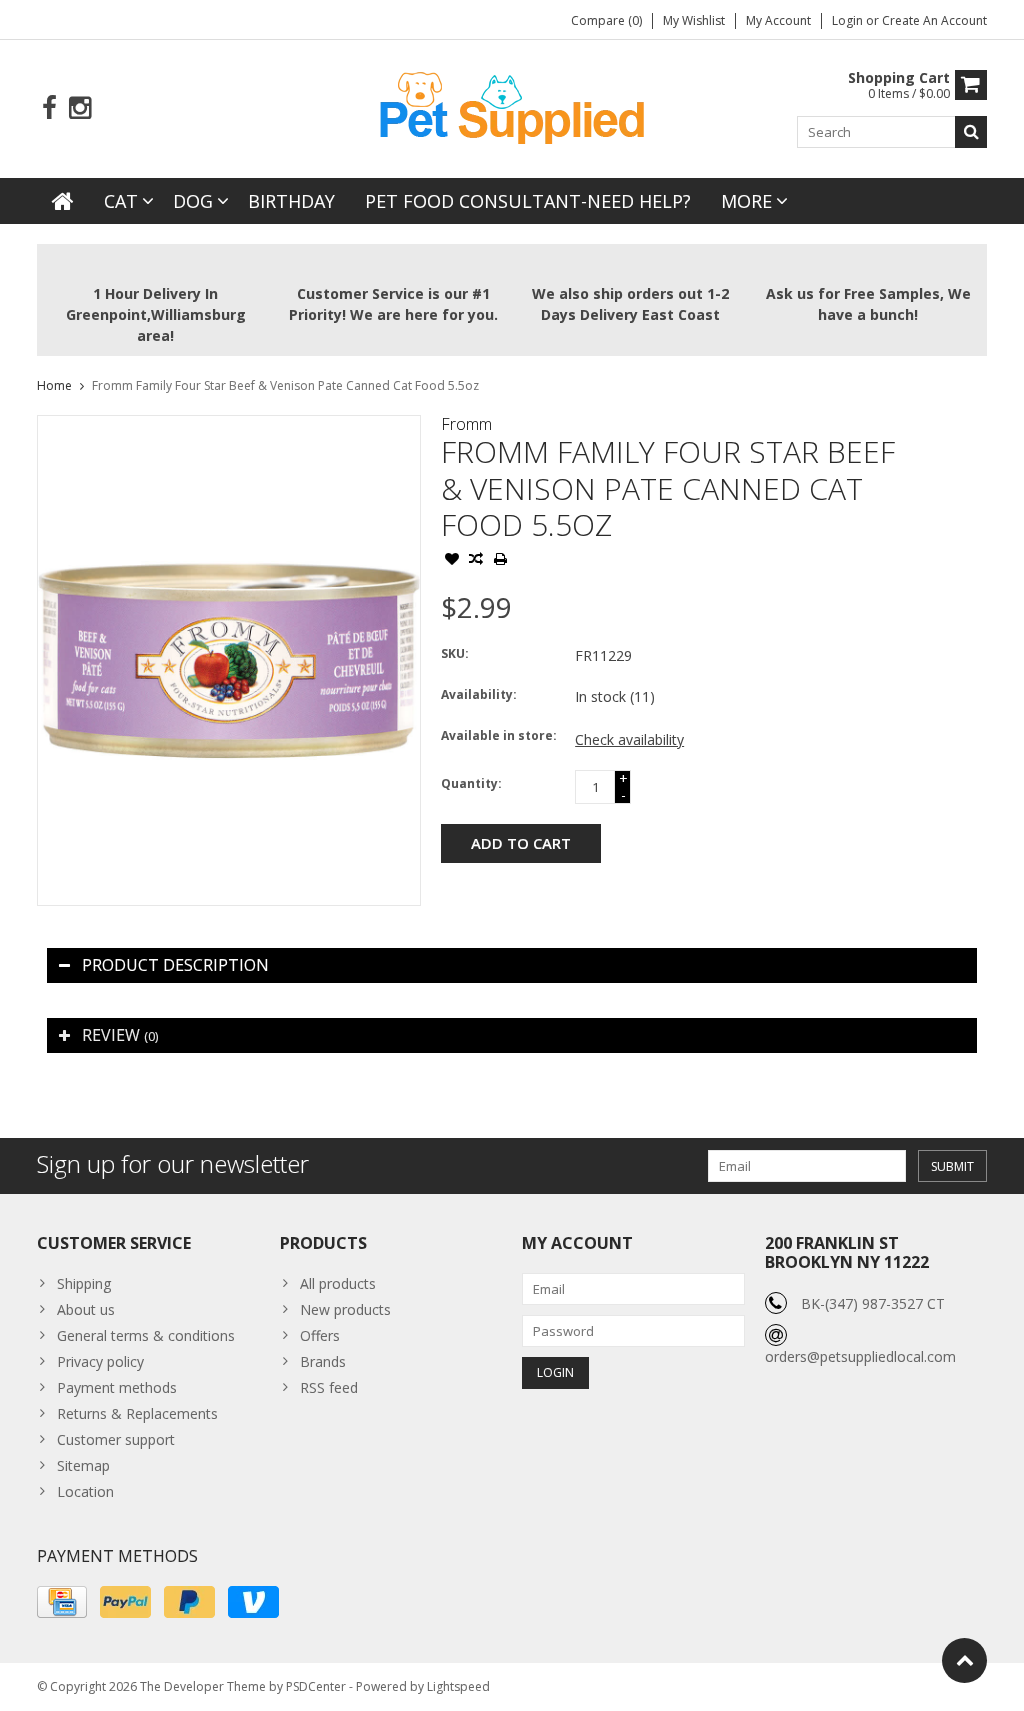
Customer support (116, 1439)
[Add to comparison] (476, 561)
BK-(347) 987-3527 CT (873, 1303)
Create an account (934, 20)
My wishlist (694, 20)
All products (338, 1283)
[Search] (971, 132)
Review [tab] (120, 1035)
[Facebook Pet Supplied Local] (49, 108)
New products (345, 1309)
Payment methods (117, 1387)
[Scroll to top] (964, 1660)
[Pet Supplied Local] (512, 105)
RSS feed (329, 1387)
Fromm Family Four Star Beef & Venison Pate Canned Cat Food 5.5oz (285, 385)
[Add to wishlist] (452, 561)
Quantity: (471, 783)
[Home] (63, 201)
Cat (121, 201)
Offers (320, 1335)
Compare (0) (606, 20)
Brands (323, 1361)
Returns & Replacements (137, 1413)
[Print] (500, 561)
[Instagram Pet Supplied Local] (79, 108)
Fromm (466, 424)
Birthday (291, 201)
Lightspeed (458, 1686)
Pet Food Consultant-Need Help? (528, 201)
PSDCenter (316, 1686)
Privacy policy (100, 1361)
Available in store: (499, 735)
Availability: (479, 694)
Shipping (84, 1283)
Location (85, 1491)
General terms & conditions (146, 1335)
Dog (193, 201)
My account (778, 20)
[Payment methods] (62, 1602)
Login (849, 20)
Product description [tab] (175, 965)
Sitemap (83, 1465)
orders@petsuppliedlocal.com (860, 1356)
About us (86, 1309)
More (746, 201)
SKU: (455, 653)
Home (54, 385)
